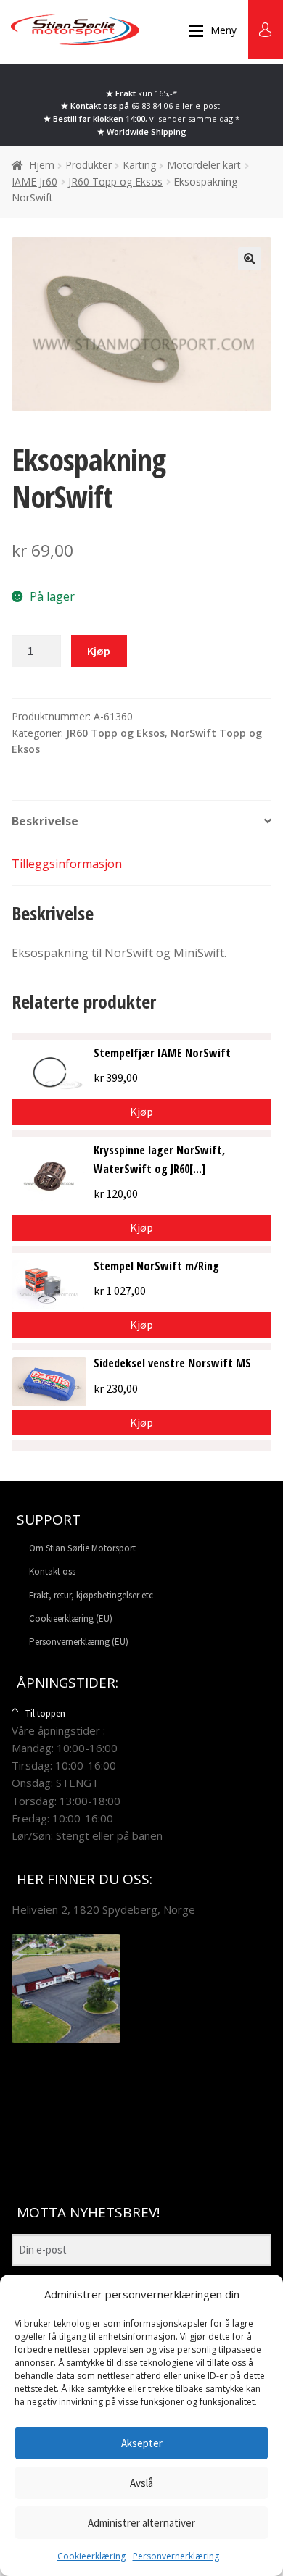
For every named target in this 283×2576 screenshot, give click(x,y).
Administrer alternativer (141, 2523)
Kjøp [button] (141, 1227)
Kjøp (99, 651)
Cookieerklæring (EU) (71, 1618)
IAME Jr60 (34, 182)
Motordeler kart (204, 165)
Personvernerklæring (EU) (79, 1642)
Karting (139, 165)
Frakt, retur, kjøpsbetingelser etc (91, 1595)
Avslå (141, 2483)
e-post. (209, 105)
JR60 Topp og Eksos (115, 182)
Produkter (89, 165)
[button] (250, 259)
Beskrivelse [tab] (45, 821)
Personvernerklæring (176, 2556)
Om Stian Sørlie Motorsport (82, 1548)
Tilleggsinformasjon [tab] (67, 864)
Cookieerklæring (91, 2556)
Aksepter (142, 2443)
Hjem (42, 165)
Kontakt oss (52, 1571)
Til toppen (45, 1713)
